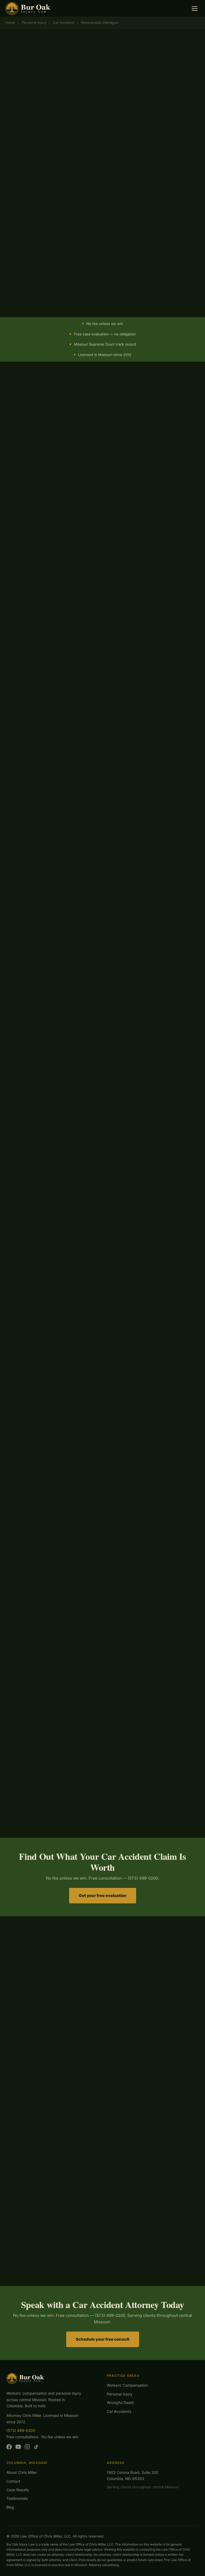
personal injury (72, 930)
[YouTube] (18, 2448)
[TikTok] (36, 2448)
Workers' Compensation (127, 2385)
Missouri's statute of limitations (56, 1602)
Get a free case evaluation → (42, 147)
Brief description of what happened (50, 257)
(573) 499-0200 (106, 147)
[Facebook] (9, 2448)
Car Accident (64, 22)
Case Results (18, 2490)
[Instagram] (27, 2448)
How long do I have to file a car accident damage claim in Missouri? (102, 1982)
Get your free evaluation (103, 1895)
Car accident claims (25, 419)
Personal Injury (34, 22)
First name (25, 195)
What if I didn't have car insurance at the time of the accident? (102, 2017)
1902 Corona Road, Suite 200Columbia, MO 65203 (133, 2475)
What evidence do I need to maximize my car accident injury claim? (102, 2035)
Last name (114, 195)
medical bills (141, 1108)
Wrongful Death (120, 2403)
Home (10, 22)
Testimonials (17, 2498)
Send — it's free (102, 292)
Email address (28, 237)
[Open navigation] (195, 9)
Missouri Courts (79, 1574)
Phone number (28, 216)
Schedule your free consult (103, 2339)
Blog (10, 2507)
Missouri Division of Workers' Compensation (147, 904)
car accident (97, 1491)
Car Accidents (119, 2411)
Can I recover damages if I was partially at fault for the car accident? (102, 2000)
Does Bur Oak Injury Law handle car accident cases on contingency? (102, 2052)
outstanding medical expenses (49, 104)
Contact (13, 2481)
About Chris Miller (22, 2472)
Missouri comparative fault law (84, 426)
